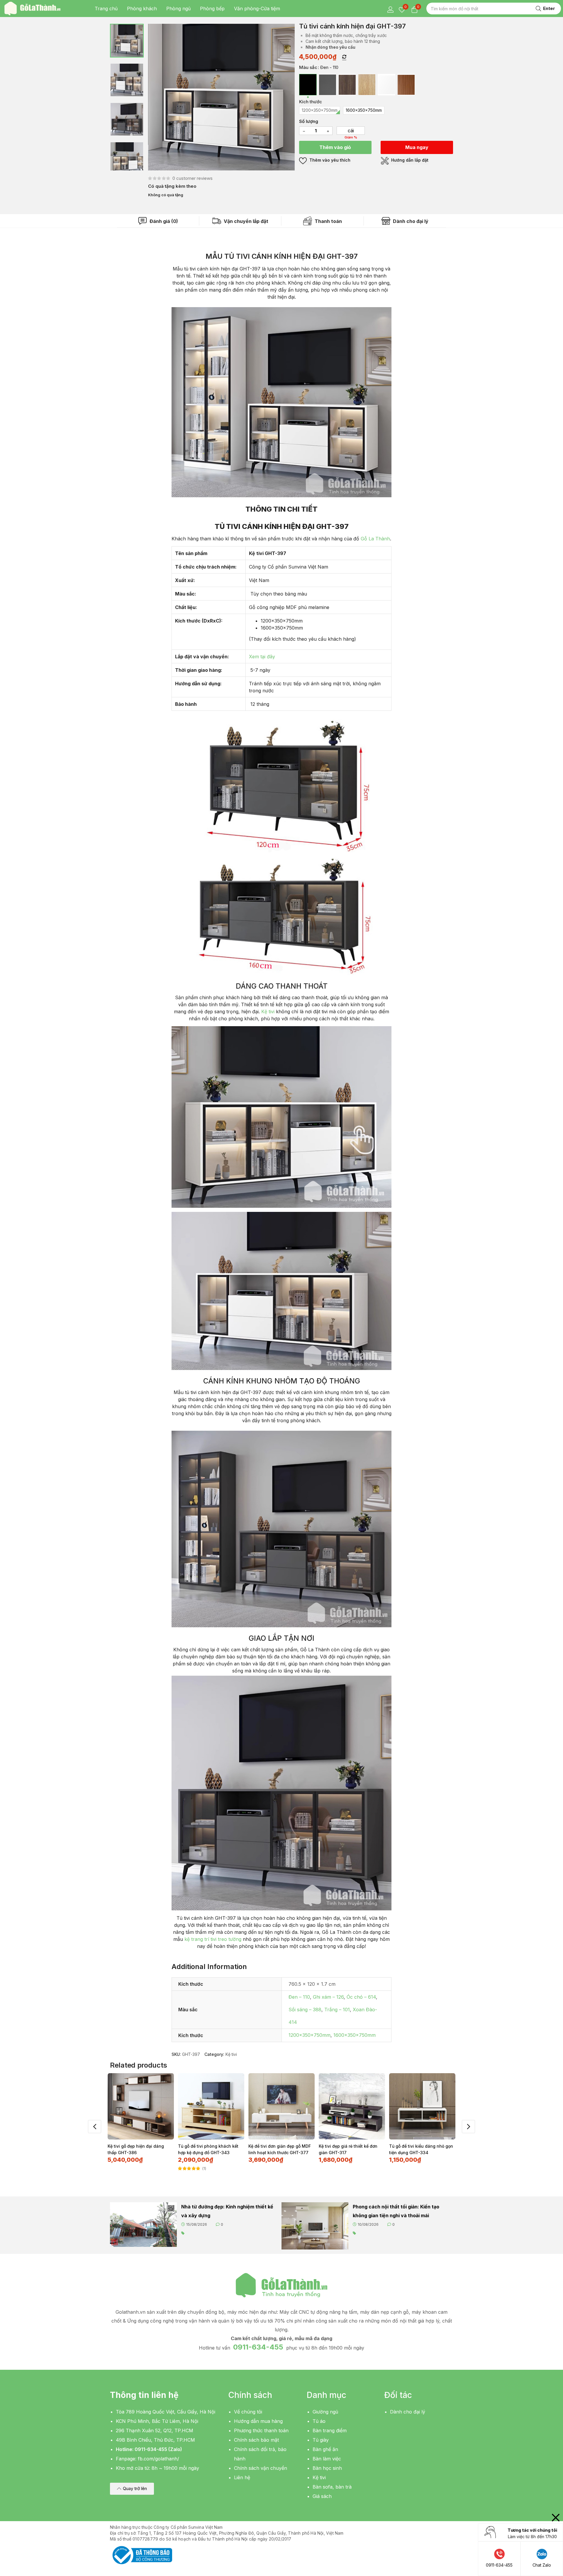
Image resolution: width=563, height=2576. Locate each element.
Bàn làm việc (327, 2459)
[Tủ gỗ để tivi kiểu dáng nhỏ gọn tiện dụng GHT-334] (422, 2106)
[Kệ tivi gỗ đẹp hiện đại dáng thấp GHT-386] (141, 2106)
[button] (132, 2489)
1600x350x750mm (355, 2035)
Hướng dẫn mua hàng (258, 2421)
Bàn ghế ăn (325, 2449)
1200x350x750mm (310, 2035)
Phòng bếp (212, 9)
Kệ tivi (268, 1012)
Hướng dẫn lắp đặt (409, 160)
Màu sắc (308, 67)
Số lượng (309, 121)
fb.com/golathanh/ (158, 2459)
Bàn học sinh (327, 2468)
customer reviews (193, 178)
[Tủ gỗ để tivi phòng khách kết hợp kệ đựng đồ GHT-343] (211, 2106)
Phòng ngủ (178, 9)
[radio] (308, 85)
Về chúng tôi (248, 2412)
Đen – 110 (299, 1997)
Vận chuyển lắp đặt (245, 221)
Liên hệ (242, 2477)
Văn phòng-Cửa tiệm (257, 9)
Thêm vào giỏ (335, 147)
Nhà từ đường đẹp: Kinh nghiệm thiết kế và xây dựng (227, 2211)
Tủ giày (321, 2440)
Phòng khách (142, 9)
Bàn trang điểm (330, 2430)
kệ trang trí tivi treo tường (213, 1939)
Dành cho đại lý (410, 221)
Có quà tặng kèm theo (172, 186)
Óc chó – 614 (361, 1997)
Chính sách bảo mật (256, 2440)
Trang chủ (106, 9)
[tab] (158, 221)
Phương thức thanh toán (261, 2430)
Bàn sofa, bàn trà (332, 2487)
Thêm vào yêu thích (329, 160)
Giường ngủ (325, 2412)
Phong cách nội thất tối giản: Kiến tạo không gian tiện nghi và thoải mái (396, 2211)
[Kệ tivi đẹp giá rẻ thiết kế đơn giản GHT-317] (352, 2106)
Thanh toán (328, 221)
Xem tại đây (262, 657)
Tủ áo (319, 2421)
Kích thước (311, 102)
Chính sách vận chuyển (261, 2468)
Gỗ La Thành (375, 539)
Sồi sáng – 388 (305, 2010)
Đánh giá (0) (163, 221)
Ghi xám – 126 (328, 1997)
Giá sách (322, 2496)
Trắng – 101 (337, 2010)
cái (351, 131)
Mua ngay (417, 147)
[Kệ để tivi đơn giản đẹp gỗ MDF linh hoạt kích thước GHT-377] (281, 2106)
